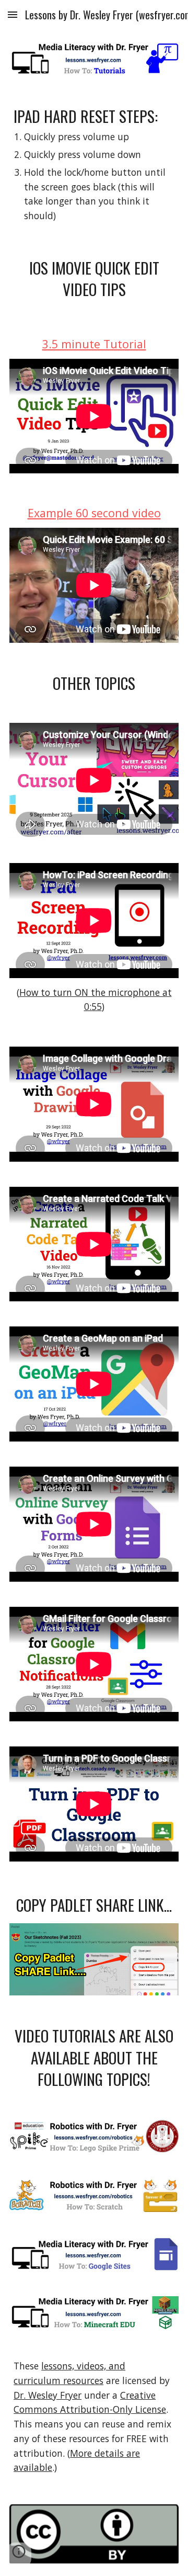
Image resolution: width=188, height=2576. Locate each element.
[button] (13, 14)
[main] (94, 164)
